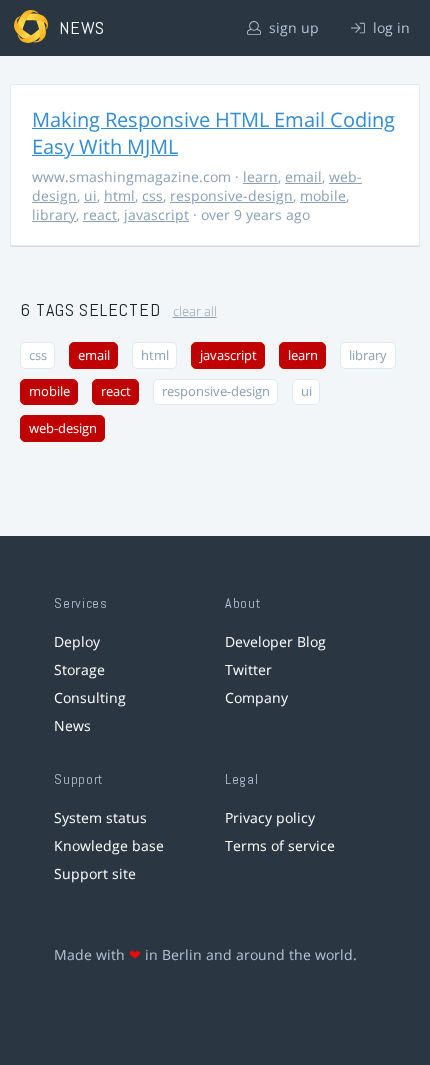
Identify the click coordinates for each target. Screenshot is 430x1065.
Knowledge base (109, 845)
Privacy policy (270, 817)
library (54, 214)
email (303, 176)
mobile (323, 195)
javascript (156, 214)
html (119, 195)
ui (90, 195)
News (72, 725)
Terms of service (280, 845)
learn (260, 176)
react (100, 214)
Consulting (90, 697)
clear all (195, 311)
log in (389, 27)
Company (256, 697)
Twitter (248, 669)
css (152, 195)
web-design (63, 428)
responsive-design (231, 195)
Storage (79, 669)
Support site (95, 873)
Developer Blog (275, 641)
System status (100, 817)
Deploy (77, 641)
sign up (292, 27)
